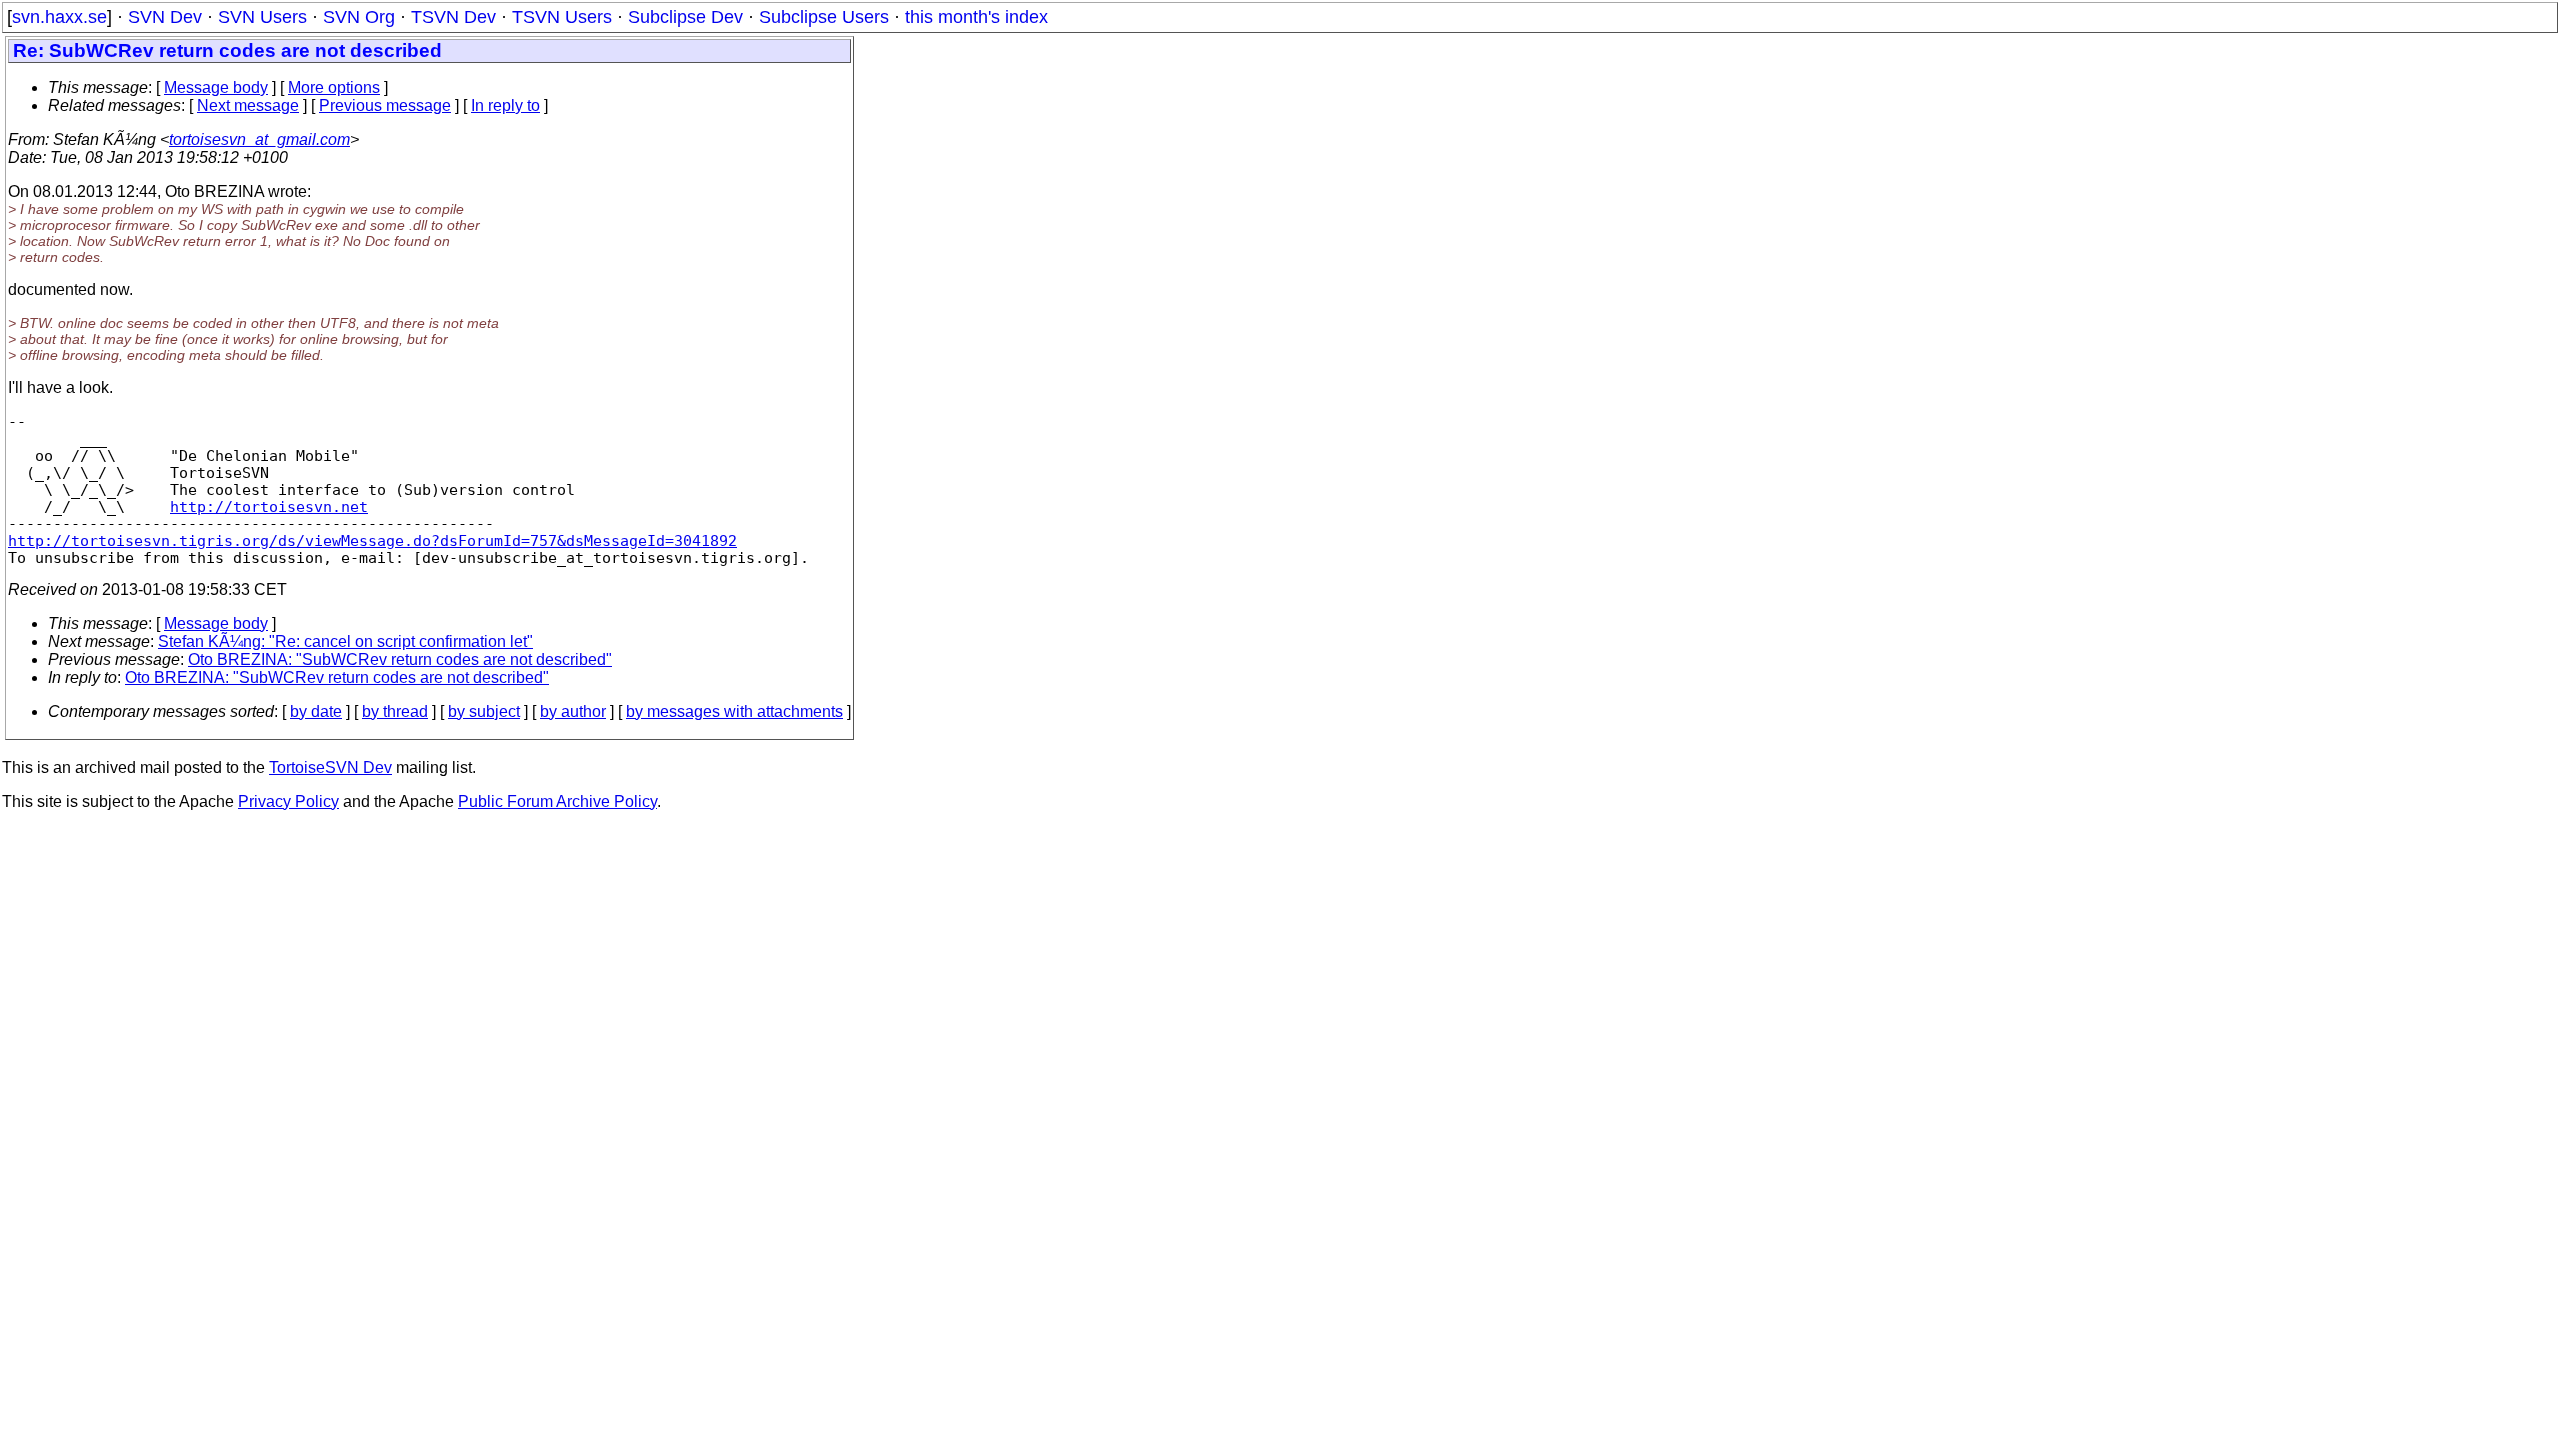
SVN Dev (165, 17)
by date (316, 711)
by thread (395, 711)
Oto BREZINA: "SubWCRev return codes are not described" (400, 659)
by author (573, 711)
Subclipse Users (824, 17)
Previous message (385, 105)
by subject (484, 711)
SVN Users (262, 17)
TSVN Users (562, 17)
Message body (216, 87)
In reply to (505, 105)
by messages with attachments (734, 711)
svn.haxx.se (59, 17)
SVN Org (359, 17)
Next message (248, 105)
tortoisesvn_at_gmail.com (259, 139)
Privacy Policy (288, 801)
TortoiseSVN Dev (330, 767)
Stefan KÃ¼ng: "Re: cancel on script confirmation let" (345, 641)
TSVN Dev (453, 17)
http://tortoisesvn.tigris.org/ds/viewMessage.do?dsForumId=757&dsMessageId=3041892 (372, 540)
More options (334, 87)
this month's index (976, 17)
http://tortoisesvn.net (269, 506)
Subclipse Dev (685, 17)
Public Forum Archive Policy (557, 801)
